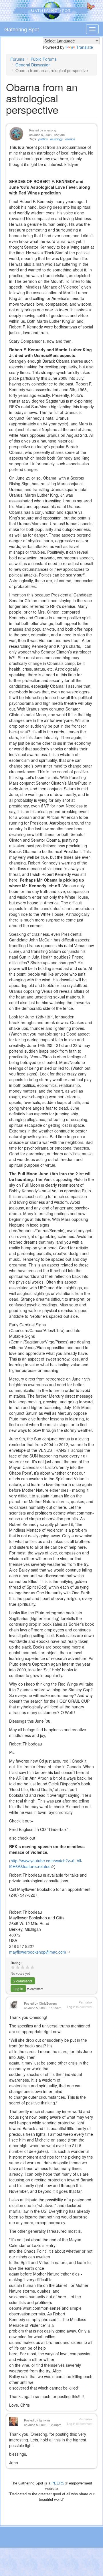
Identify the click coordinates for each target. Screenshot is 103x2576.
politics (43, 139)
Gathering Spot (22, 29)
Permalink (86, 2002)
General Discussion (33, 65)
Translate (85, 47)
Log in (18, 1989)
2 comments (23, 1981)
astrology (57, 139)
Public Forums (44, 59)
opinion (70, 139)
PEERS (60, 2483)
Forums (17, 59)
